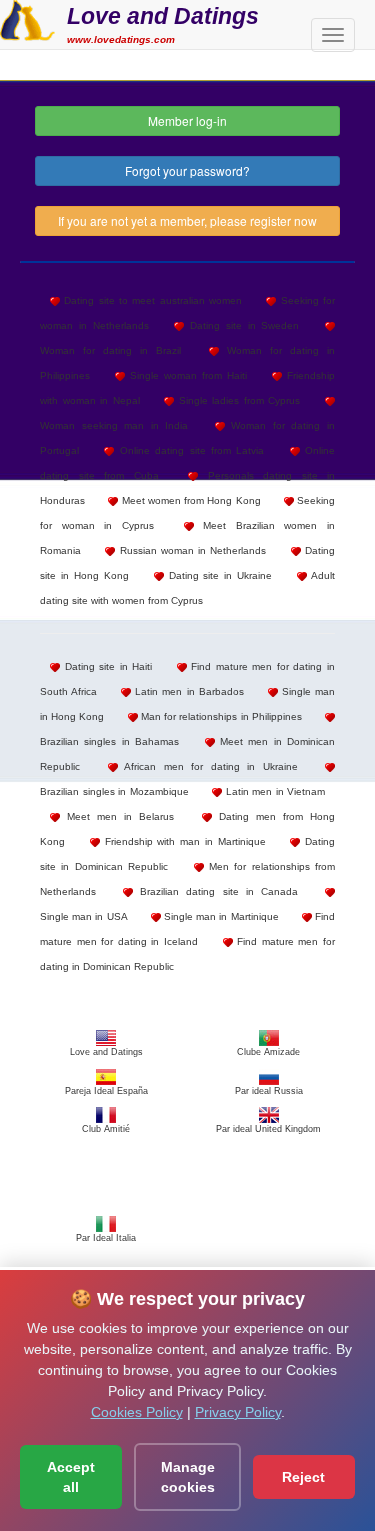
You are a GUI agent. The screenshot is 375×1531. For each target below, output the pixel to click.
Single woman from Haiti (186, 375)
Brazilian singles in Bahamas (109, 741)
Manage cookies (188, 1477)
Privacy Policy (238, 1412)
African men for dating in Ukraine (208, 766)
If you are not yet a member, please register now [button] (187, 220)
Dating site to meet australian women (151, 300)
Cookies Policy (137, 1412)
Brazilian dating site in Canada (215, 891)
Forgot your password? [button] (187, 170)
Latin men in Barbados (187, 691)
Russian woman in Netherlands (190, 550)
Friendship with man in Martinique (183, 841)
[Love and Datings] (27, 18)
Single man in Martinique (220, 916)
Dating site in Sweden (241, 325)
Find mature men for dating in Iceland (187, 929)
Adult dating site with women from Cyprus (187, 588)
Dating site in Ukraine (218, 575)
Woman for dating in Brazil (110, 350)
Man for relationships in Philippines (220, 716)
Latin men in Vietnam (273, 791)
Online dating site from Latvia (189, 450)
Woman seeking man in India (114, 425)
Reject (303, 1477)
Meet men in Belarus (117, 816)
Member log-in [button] (187, 120)
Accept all (71, 1477)
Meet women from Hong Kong (189, 500)
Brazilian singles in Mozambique (114, 791)
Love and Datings (163, 16)
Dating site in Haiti (106, 666)
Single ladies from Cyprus (237, 400)
